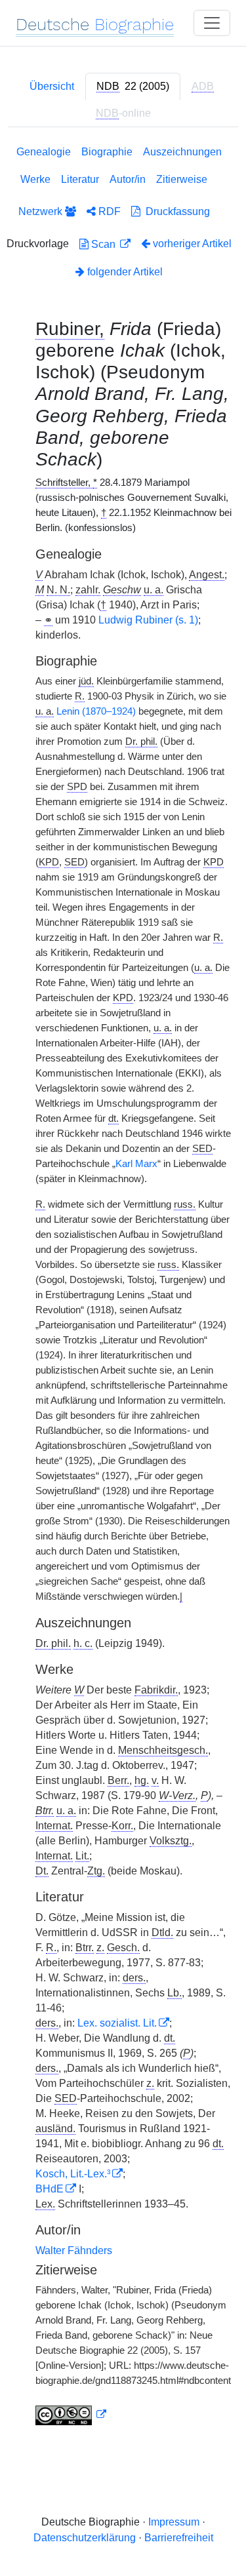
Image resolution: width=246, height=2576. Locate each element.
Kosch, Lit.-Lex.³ (73, 2174)
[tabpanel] (123, 1288)
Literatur (80, 179)
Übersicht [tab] (52, 86)
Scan (103, 244)
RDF (108, 211)
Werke (35, 179)
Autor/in (128, 179)
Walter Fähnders (74, 2250)
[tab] (133, 87)
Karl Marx (136, 1164)
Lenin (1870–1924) (96, 711)
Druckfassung (175, 211)
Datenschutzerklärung (85, 2538)
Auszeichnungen (182, 152)
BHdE (50, 2189)
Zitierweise (182, 179)
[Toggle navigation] (212, 23)
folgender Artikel (124, 272)
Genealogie (44, 152)
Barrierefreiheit (179, 2538)
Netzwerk (42, 211)
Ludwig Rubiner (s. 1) (148, 620)
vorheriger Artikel (192, 244)
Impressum (174, 2522)
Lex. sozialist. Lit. (117, 2023)
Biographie (107, 152)
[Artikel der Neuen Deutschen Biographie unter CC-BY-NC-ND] (71, 2415)
